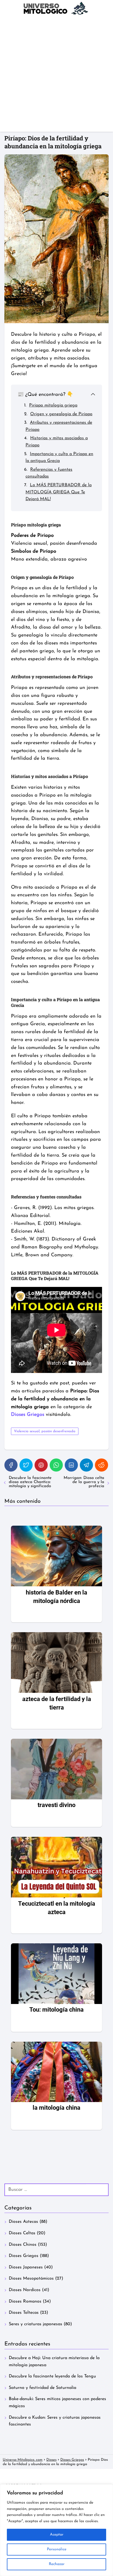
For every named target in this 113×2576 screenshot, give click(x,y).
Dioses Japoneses (26, 2267)
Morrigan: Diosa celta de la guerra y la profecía (84, 1482)
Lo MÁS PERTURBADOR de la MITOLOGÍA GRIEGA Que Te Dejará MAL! (59, 492)
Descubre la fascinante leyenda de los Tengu (52, 2376)
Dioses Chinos (23, 2245)
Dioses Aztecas (23, 2222)
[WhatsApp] (56, 1465)
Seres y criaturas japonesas (36, 2324)
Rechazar (57, 2564)
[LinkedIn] (71, 1465)
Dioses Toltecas (24, 2313)
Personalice (57, 2549)
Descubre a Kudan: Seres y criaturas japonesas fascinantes (55, 2421)
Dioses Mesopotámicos (31, 2279)
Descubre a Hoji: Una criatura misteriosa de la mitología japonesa (54, 2362)
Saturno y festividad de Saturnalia (43, 2388)
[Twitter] (26, 1465)
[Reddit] (101, 1465)
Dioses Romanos (25, 2301)
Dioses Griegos (24, 2256)
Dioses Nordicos (25, 2290)
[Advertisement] (56, 75)
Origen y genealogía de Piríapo (61, 414)
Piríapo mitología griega (53, 405)
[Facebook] (11, 1465)
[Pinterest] (41, 1465)
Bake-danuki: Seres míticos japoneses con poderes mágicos (57, 2403)
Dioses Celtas (22, 2233)
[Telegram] (86, 1465)
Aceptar (57, 2535)
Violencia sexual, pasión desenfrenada (45, 1431)
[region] (56, 2530)
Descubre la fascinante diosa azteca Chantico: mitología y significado (30, 1482)
